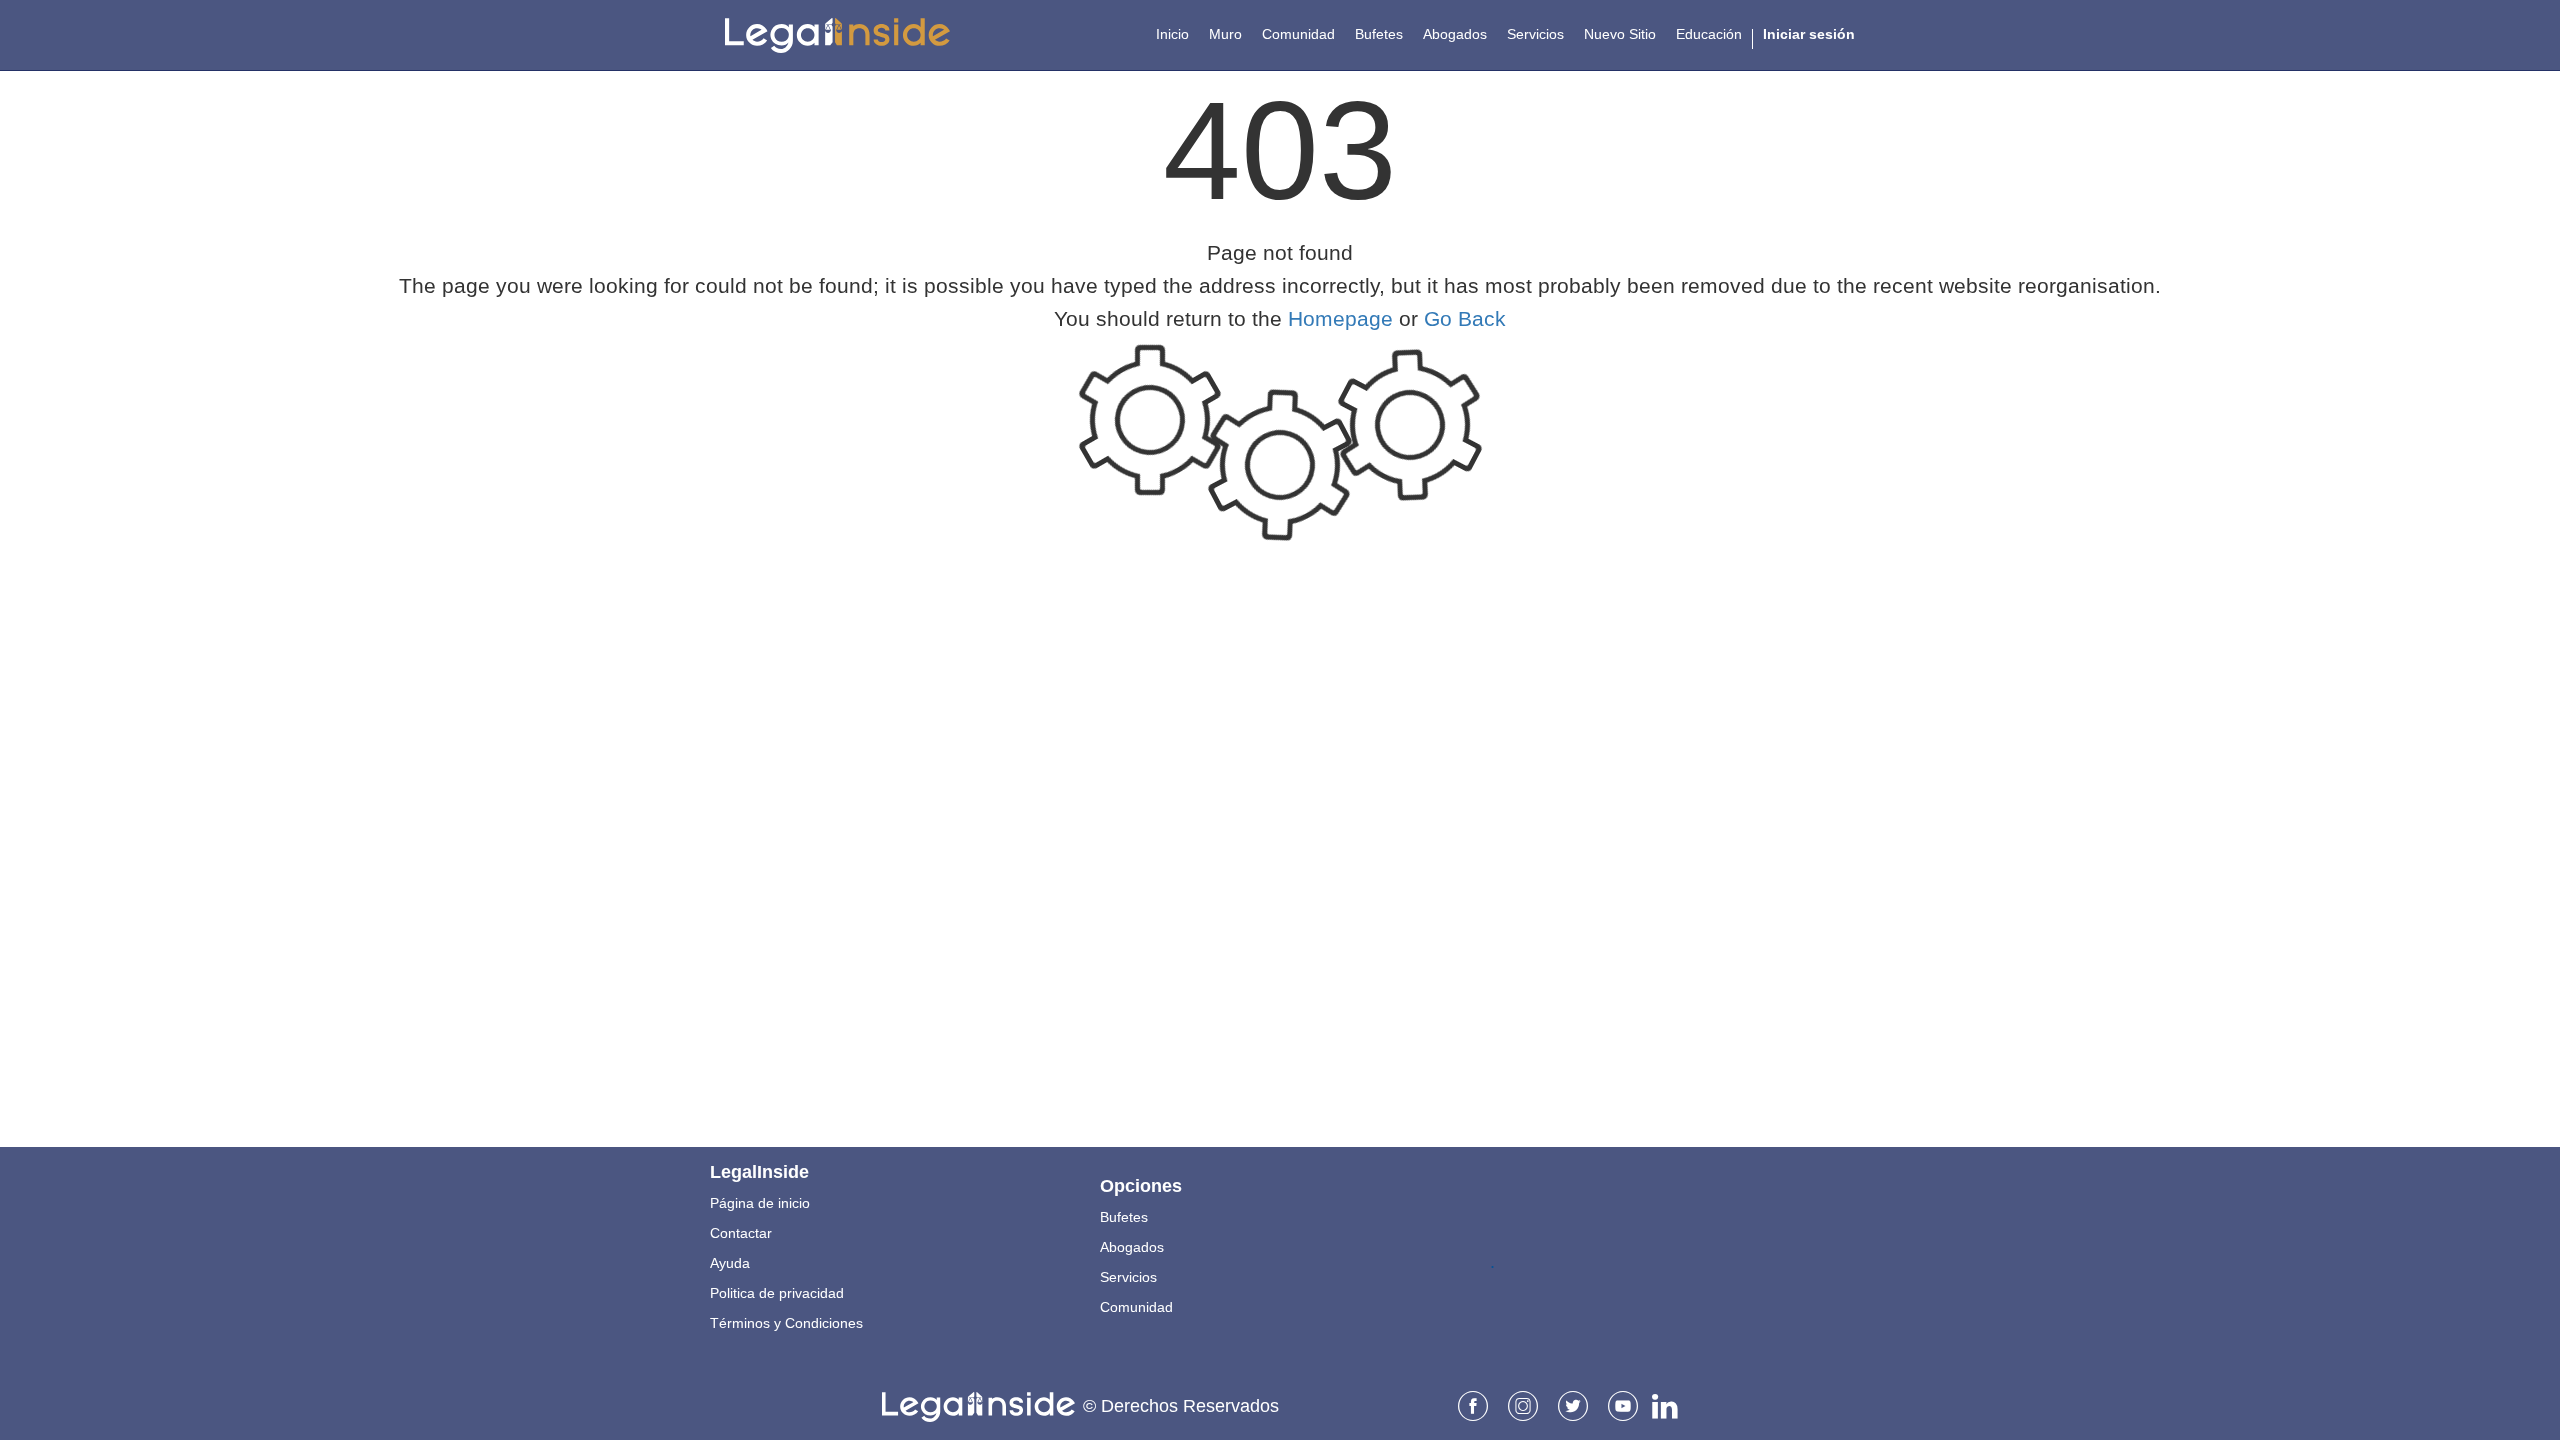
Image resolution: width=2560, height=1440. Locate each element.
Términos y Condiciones (786, 1323)
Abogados (1132, 1247)
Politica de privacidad (777, 1293)
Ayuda (730, 1263)
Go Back (1465, 318)
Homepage (1340, 318)
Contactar (741, 1233)
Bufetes (1124, 1217)
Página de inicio (760, 1203)
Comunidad (1136, 1307)
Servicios (1128, 1277)
